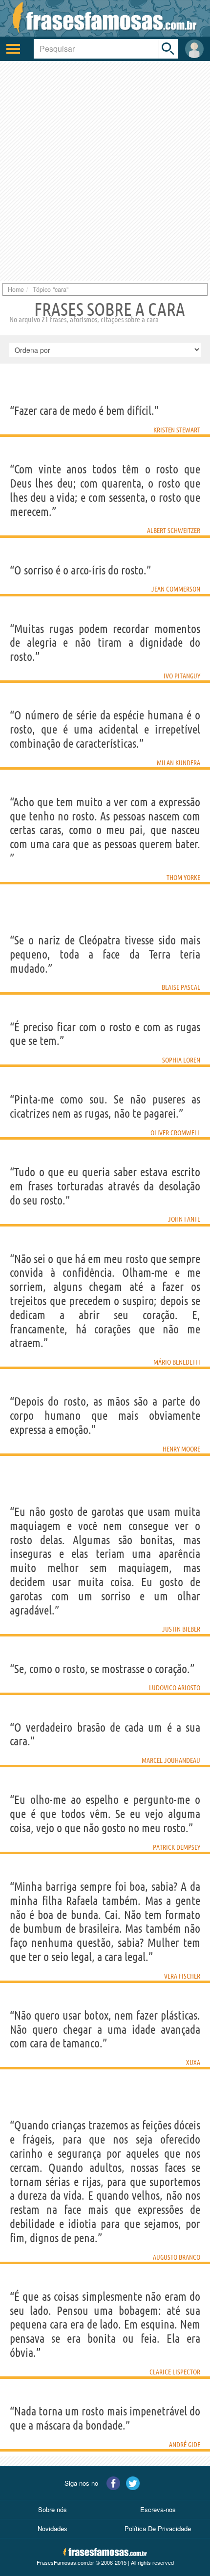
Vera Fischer (182, 1976)
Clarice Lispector (175, 2372)
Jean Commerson (176, 589)
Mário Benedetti (177, 1362)
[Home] (105, 18)
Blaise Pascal (181, 987)
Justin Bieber (181, 1629)
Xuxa (193, 2063)
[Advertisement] (105, 171)
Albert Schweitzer (174, 531)
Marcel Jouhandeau (171, 1760)
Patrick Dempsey (177, 1847)
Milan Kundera (178, 763)
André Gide (185, 2445)
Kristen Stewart (177, 430)
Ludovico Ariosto (175, 1688)
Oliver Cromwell (175, 1133)
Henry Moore (181, 1449)
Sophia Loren (181, 1060)
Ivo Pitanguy (182, 676)
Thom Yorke (183, 878)
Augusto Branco (177, 2257)
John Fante (184, 1219)
